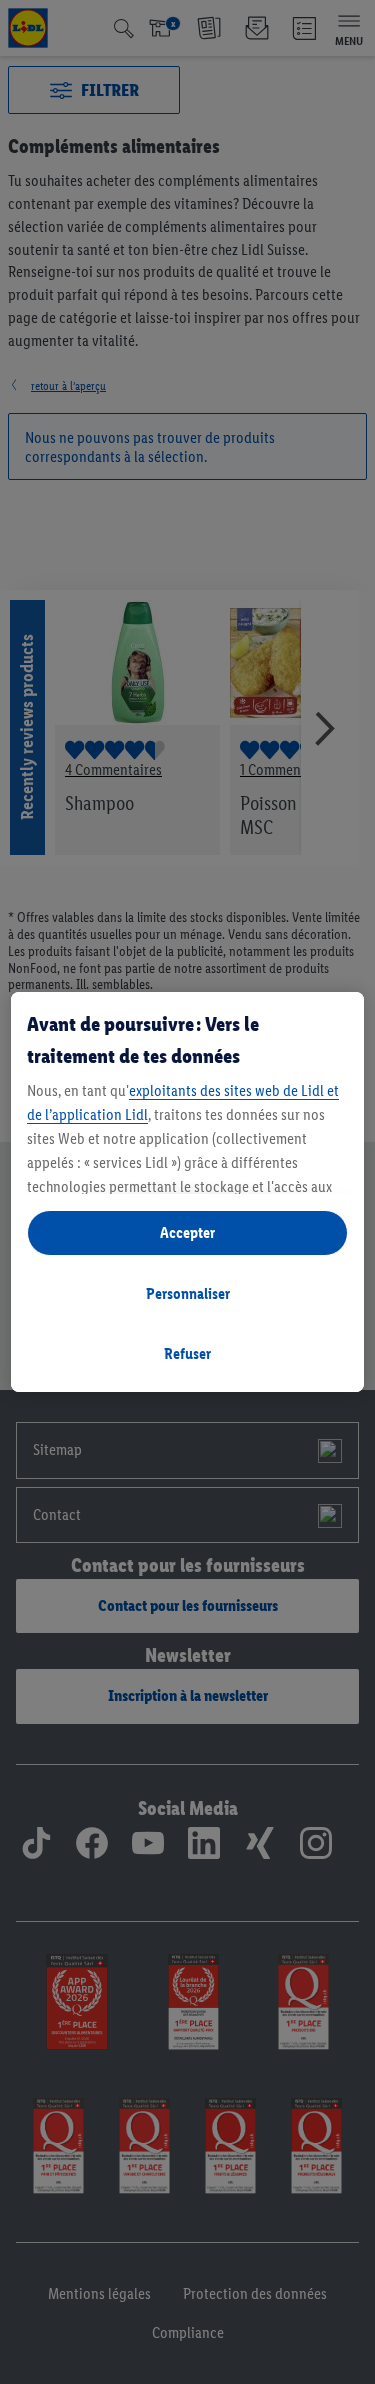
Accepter (187, 1232)
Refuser (187, 1353)
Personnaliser (188, 1293)
